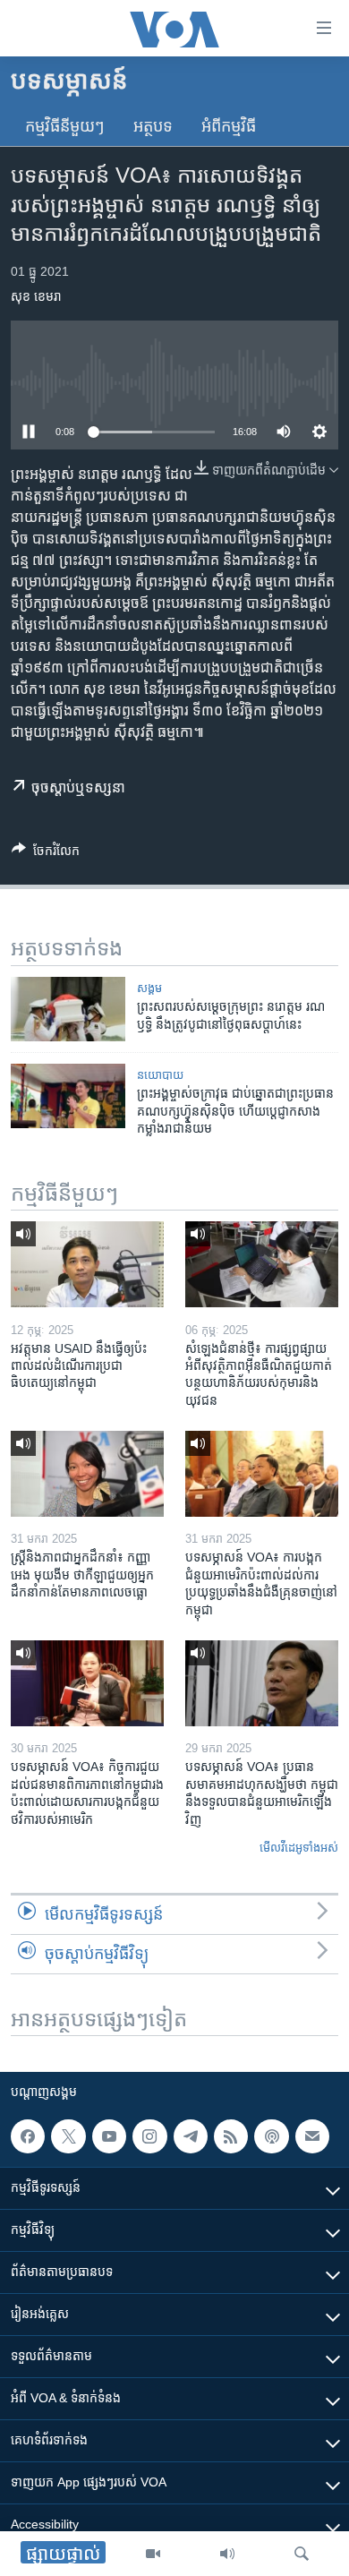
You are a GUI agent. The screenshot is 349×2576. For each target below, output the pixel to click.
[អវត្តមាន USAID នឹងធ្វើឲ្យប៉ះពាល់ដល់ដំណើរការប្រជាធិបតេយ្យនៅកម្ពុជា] (87, 1264)
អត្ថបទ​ (153, 126)
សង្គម (149, 988)
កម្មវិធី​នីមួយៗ (65, 126)
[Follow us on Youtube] (109, 2136)
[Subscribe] (312, 2136)
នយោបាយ (160, 1075)
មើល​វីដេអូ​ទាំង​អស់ (299, 1848)
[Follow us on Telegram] (191, 2136)
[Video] (153, 2554)
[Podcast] (271, 2136)
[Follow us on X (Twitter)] (68, 2136)
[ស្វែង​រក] (302, 2554)
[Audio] (227, 2554)
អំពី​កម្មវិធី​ (229, 126)
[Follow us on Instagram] (149, 2136)
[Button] (46, 854)
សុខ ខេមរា (36, 296)
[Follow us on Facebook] (28, 2136)
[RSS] (231, 2136)
